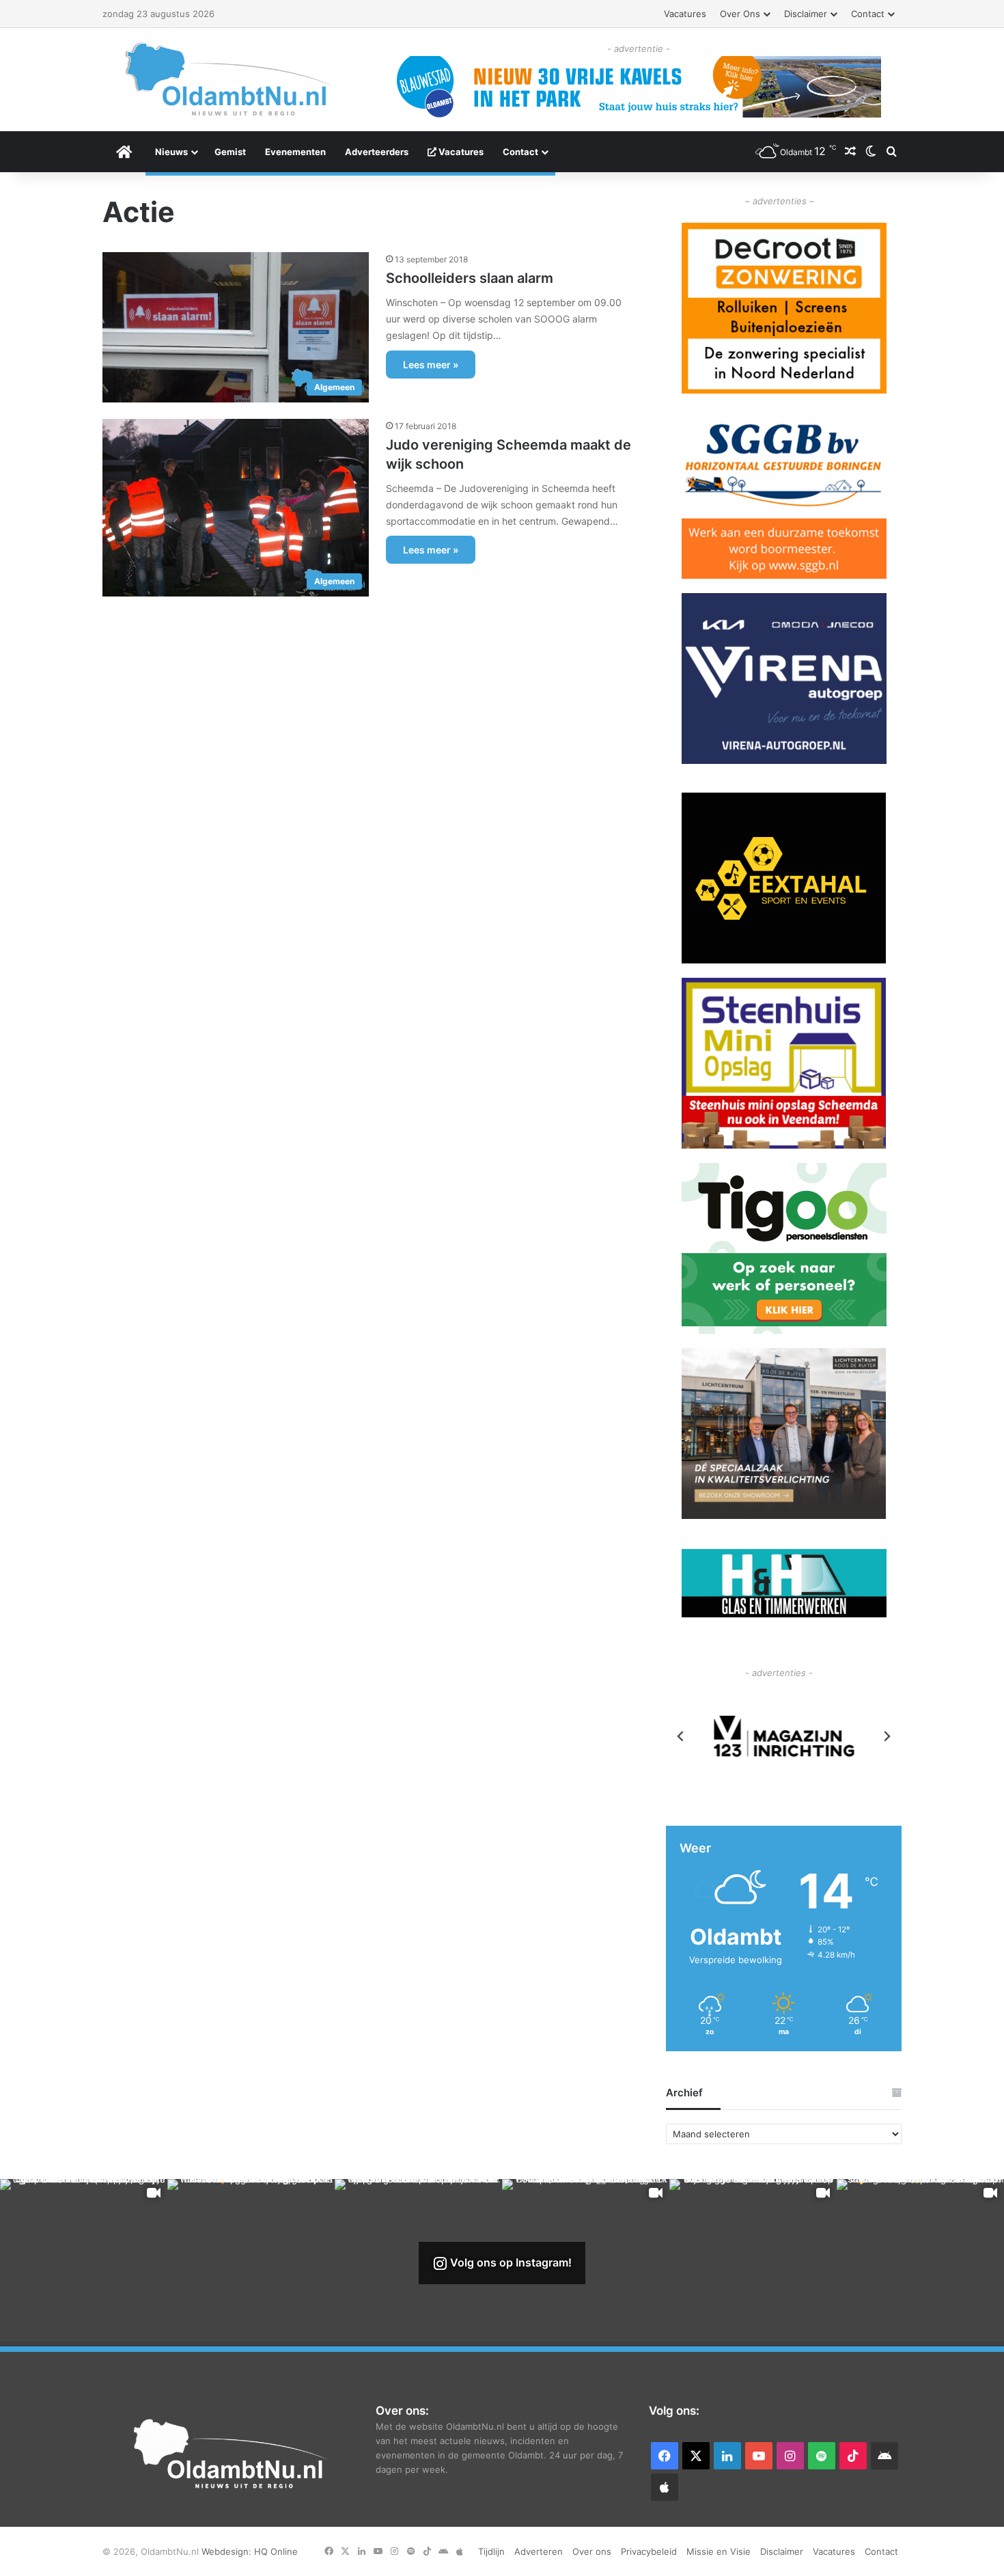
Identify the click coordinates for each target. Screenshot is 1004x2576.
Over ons (740, 14)
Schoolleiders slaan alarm (470, 278)
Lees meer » (431, 365)
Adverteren (539, 2551)
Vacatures (685, 14)
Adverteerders (377, 152)
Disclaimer (806, 14)
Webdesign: (228, 2551)
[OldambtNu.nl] (229, 79)
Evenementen (295, 152)
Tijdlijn (491, 2551)
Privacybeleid (649, 2551)
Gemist (230, 152)
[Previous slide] (681, 1736)
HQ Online (276, 2551)
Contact (868, 14)
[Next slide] (887, 1736)
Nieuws (171, 152)
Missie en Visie (719, 2551)
